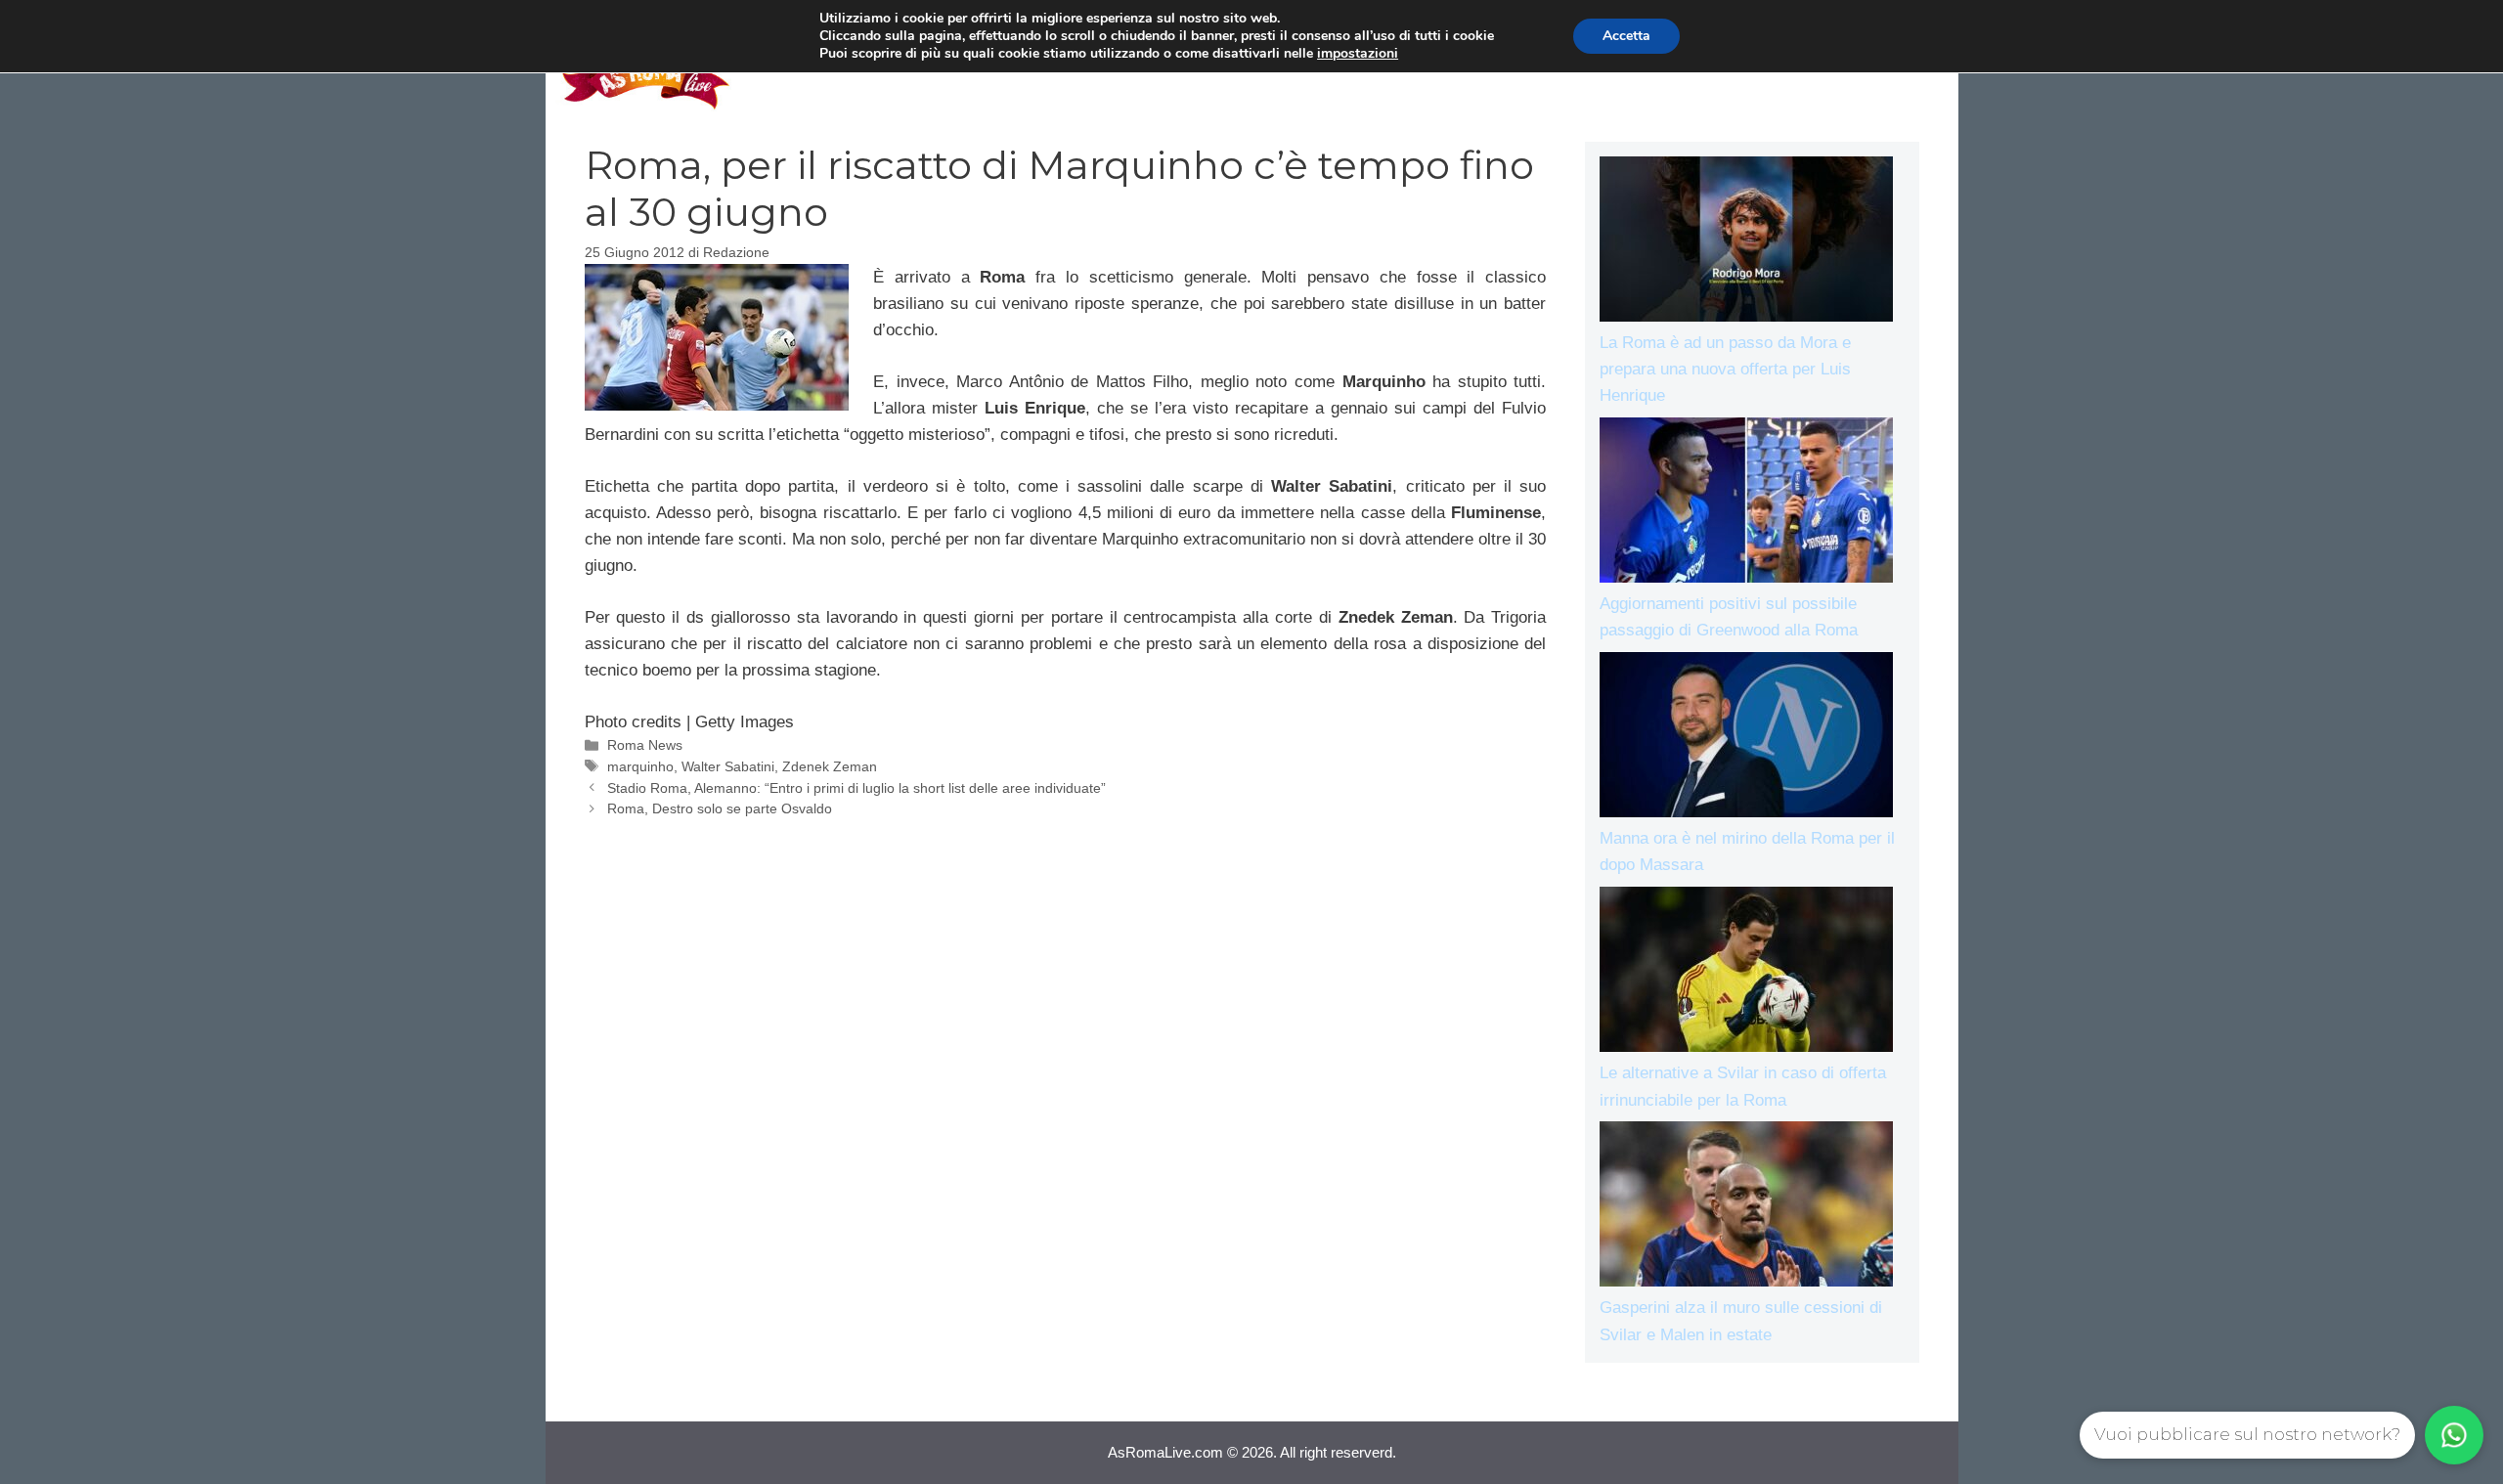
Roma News (645, 745)
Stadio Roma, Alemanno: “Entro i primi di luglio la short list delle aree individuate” (856, 788)
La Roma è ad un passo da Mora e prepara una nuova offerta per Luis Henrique (1725, 369)
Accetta (1626, 36)
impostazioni (1358, 54)
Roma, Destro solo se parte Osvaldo (720, 808)
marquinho (640, 766)
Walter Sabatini (728, 766)
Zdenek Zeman (830, 766)
